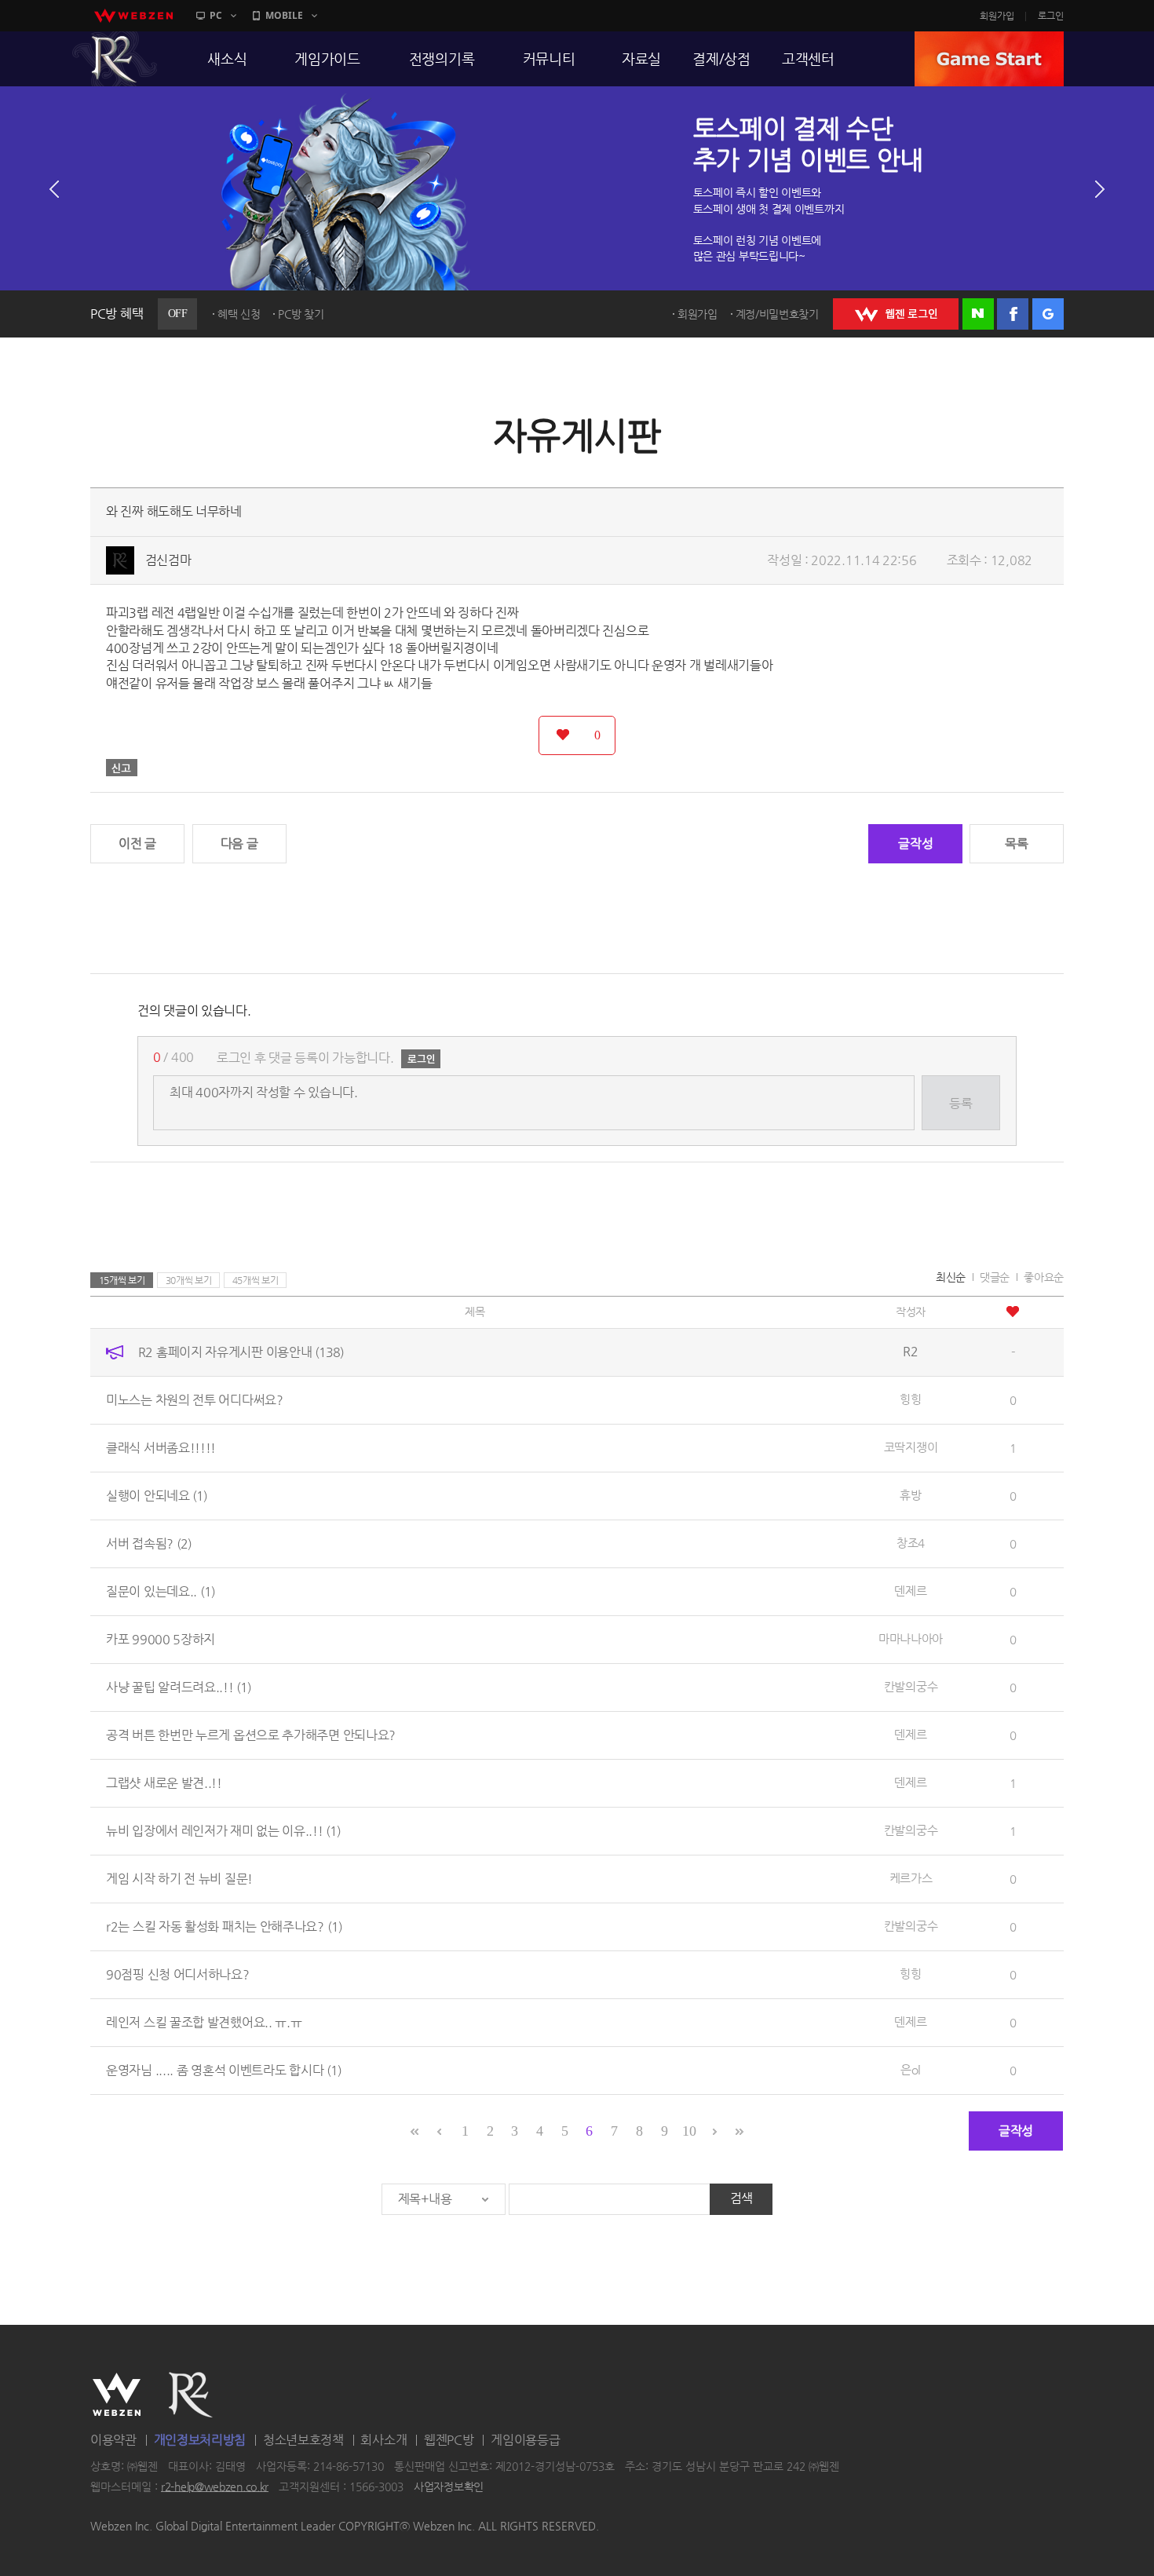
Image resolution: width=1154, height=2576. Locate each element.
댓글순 (995, 1277)
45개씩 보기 (256, 1280)
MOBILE (284, 15)
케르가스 (911, 1878)
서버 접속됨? (149, 1543)
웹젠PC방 (449, 2440)
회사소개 (383, 2440)
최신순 (951, 1277)
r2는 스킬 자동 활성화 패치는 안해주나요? (224, 1927)
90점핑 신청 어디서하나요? (178, 1974)
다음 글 (239, 843)
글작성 (915, 843)
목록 (1016, 843)
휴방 (910, 1495)
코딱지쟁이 (911, 1447)
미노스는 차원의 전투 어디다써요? (195, 1400)
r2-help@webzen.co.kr (215, 2487)
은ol (911, 2069)
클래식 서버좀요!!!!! (161, 1448)
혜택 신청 (239, 314)
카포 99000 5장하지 (161, 1639)
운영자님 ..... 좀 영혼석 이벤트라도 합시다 (224, 2070)
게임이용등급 (525, 2440)
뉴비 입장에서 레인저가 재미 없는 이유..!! (223, 1831)
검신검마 (168, 560)
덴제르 (910, 1591)
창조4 (911, 1543)
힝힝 (910, 1399)
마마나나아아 (911, 1638)
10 (689, 2131)
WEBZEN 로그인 (896, 314)
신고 (122, 768)
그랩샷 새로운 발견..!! (164, 1783)
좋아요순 (1044, 1277)
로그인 (1051, 16)
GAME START (989, 59)
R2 (115, 59)
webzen (133, 16)
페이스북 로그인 (1013, 314)
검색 (741, 2198)
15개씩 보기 (122, 1280)
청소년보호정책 (303, 2440)
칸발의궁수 (911, 1686)
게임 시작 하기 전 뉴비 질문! (179, 1879)
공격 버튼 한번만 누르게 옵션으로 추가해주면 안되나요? (251, 1735)
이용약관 (113, 2440)
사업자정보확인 (449, 2487)
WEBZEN (117, 2395)
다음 (1100, 189)
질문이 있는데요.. (161, 1591)
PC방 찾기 (301, 314)
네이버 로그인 (978, 314)
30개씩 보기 (189, 1280)
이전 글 (137, 843)
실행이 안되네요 (157, 1496)
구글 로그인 (1048, 314)
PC (216, 15)
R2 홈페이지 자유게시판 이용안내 (241, 1352)
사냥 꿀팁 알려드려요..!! (179, 1687)
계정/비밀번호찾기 (777, 314)
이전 (54, 189)
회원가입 (997, 16)
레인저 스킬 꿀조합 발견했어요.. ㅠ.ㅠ (204, 2022)
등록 (960, 1103)
